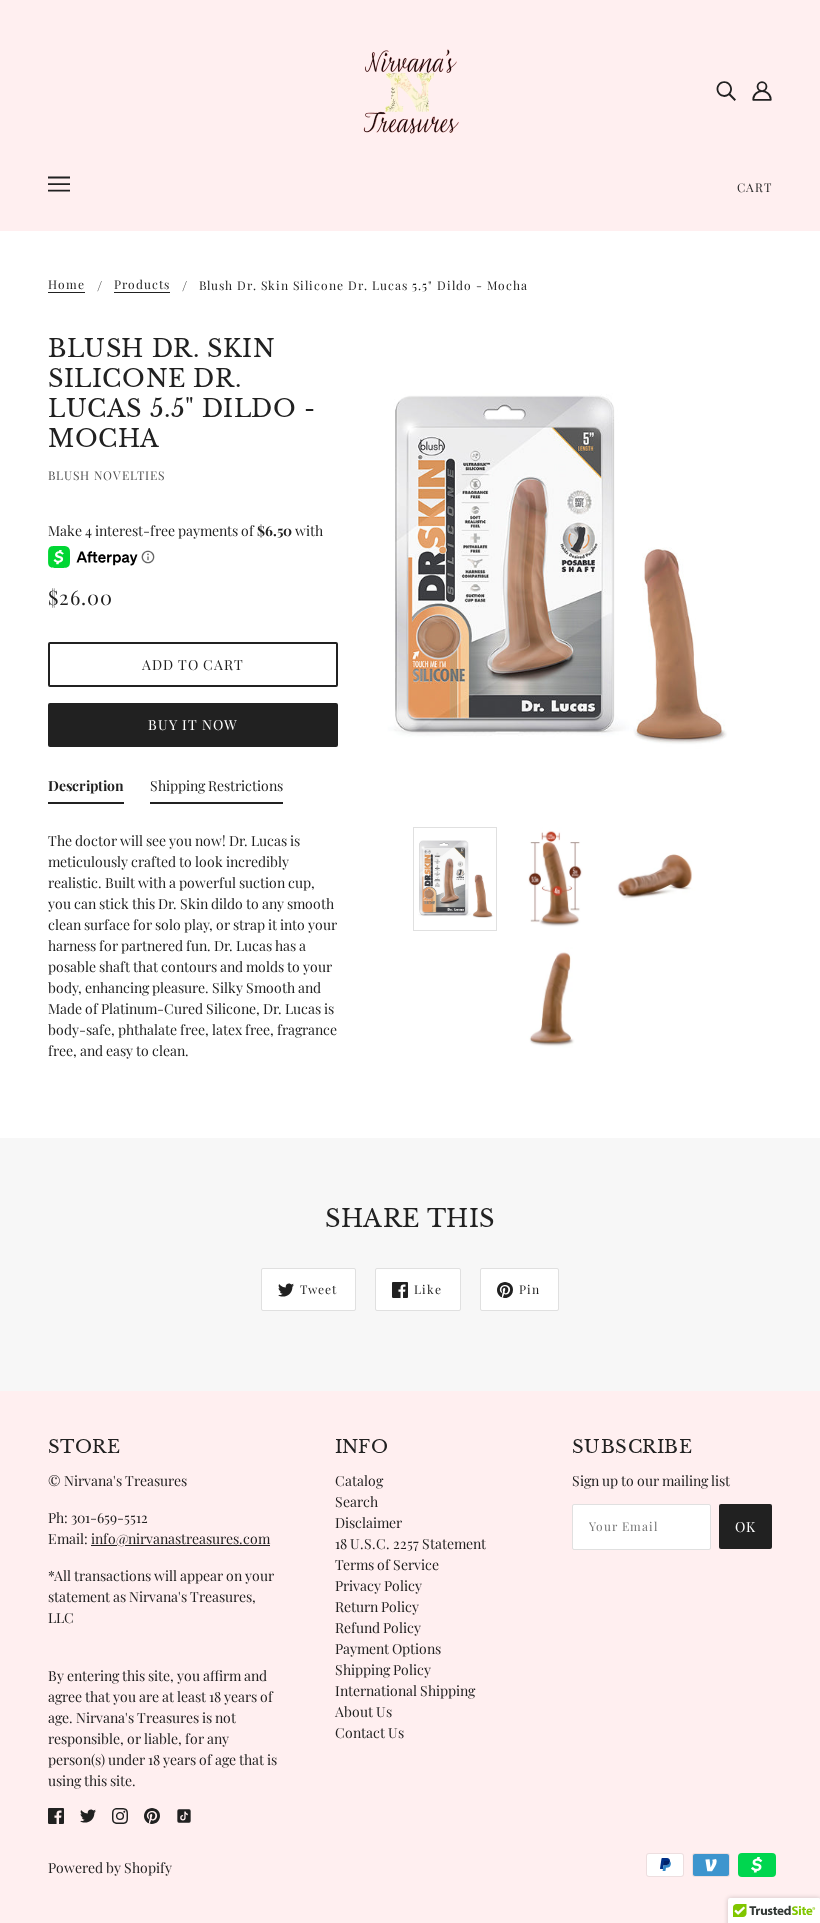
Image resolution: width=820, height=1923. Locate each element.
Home (66, 285)
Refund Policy (378, 1627)
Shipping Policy (383, 1669)
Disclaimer (368, 1522)
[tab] (86, 789)
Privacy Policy (378, 1585)
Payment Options (388, 1648)
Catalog (359, 1480)
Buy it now (193, 724)
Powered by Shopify (110, 1867)
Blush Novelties (106, 475)
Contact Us (369, 1732)
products (142, 285)
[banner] (410, 88)
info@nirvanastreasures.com (180, 1538)
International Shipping (405, 1690)
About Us (363, 1711)
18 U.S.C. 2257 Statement (410, 1543)
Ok (745, 1526)
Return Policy (377, 1606)
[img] (726, 90)
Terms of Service (387, 1564)
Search (356, 1501)
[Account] (762, 90)
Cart (754, 187)
